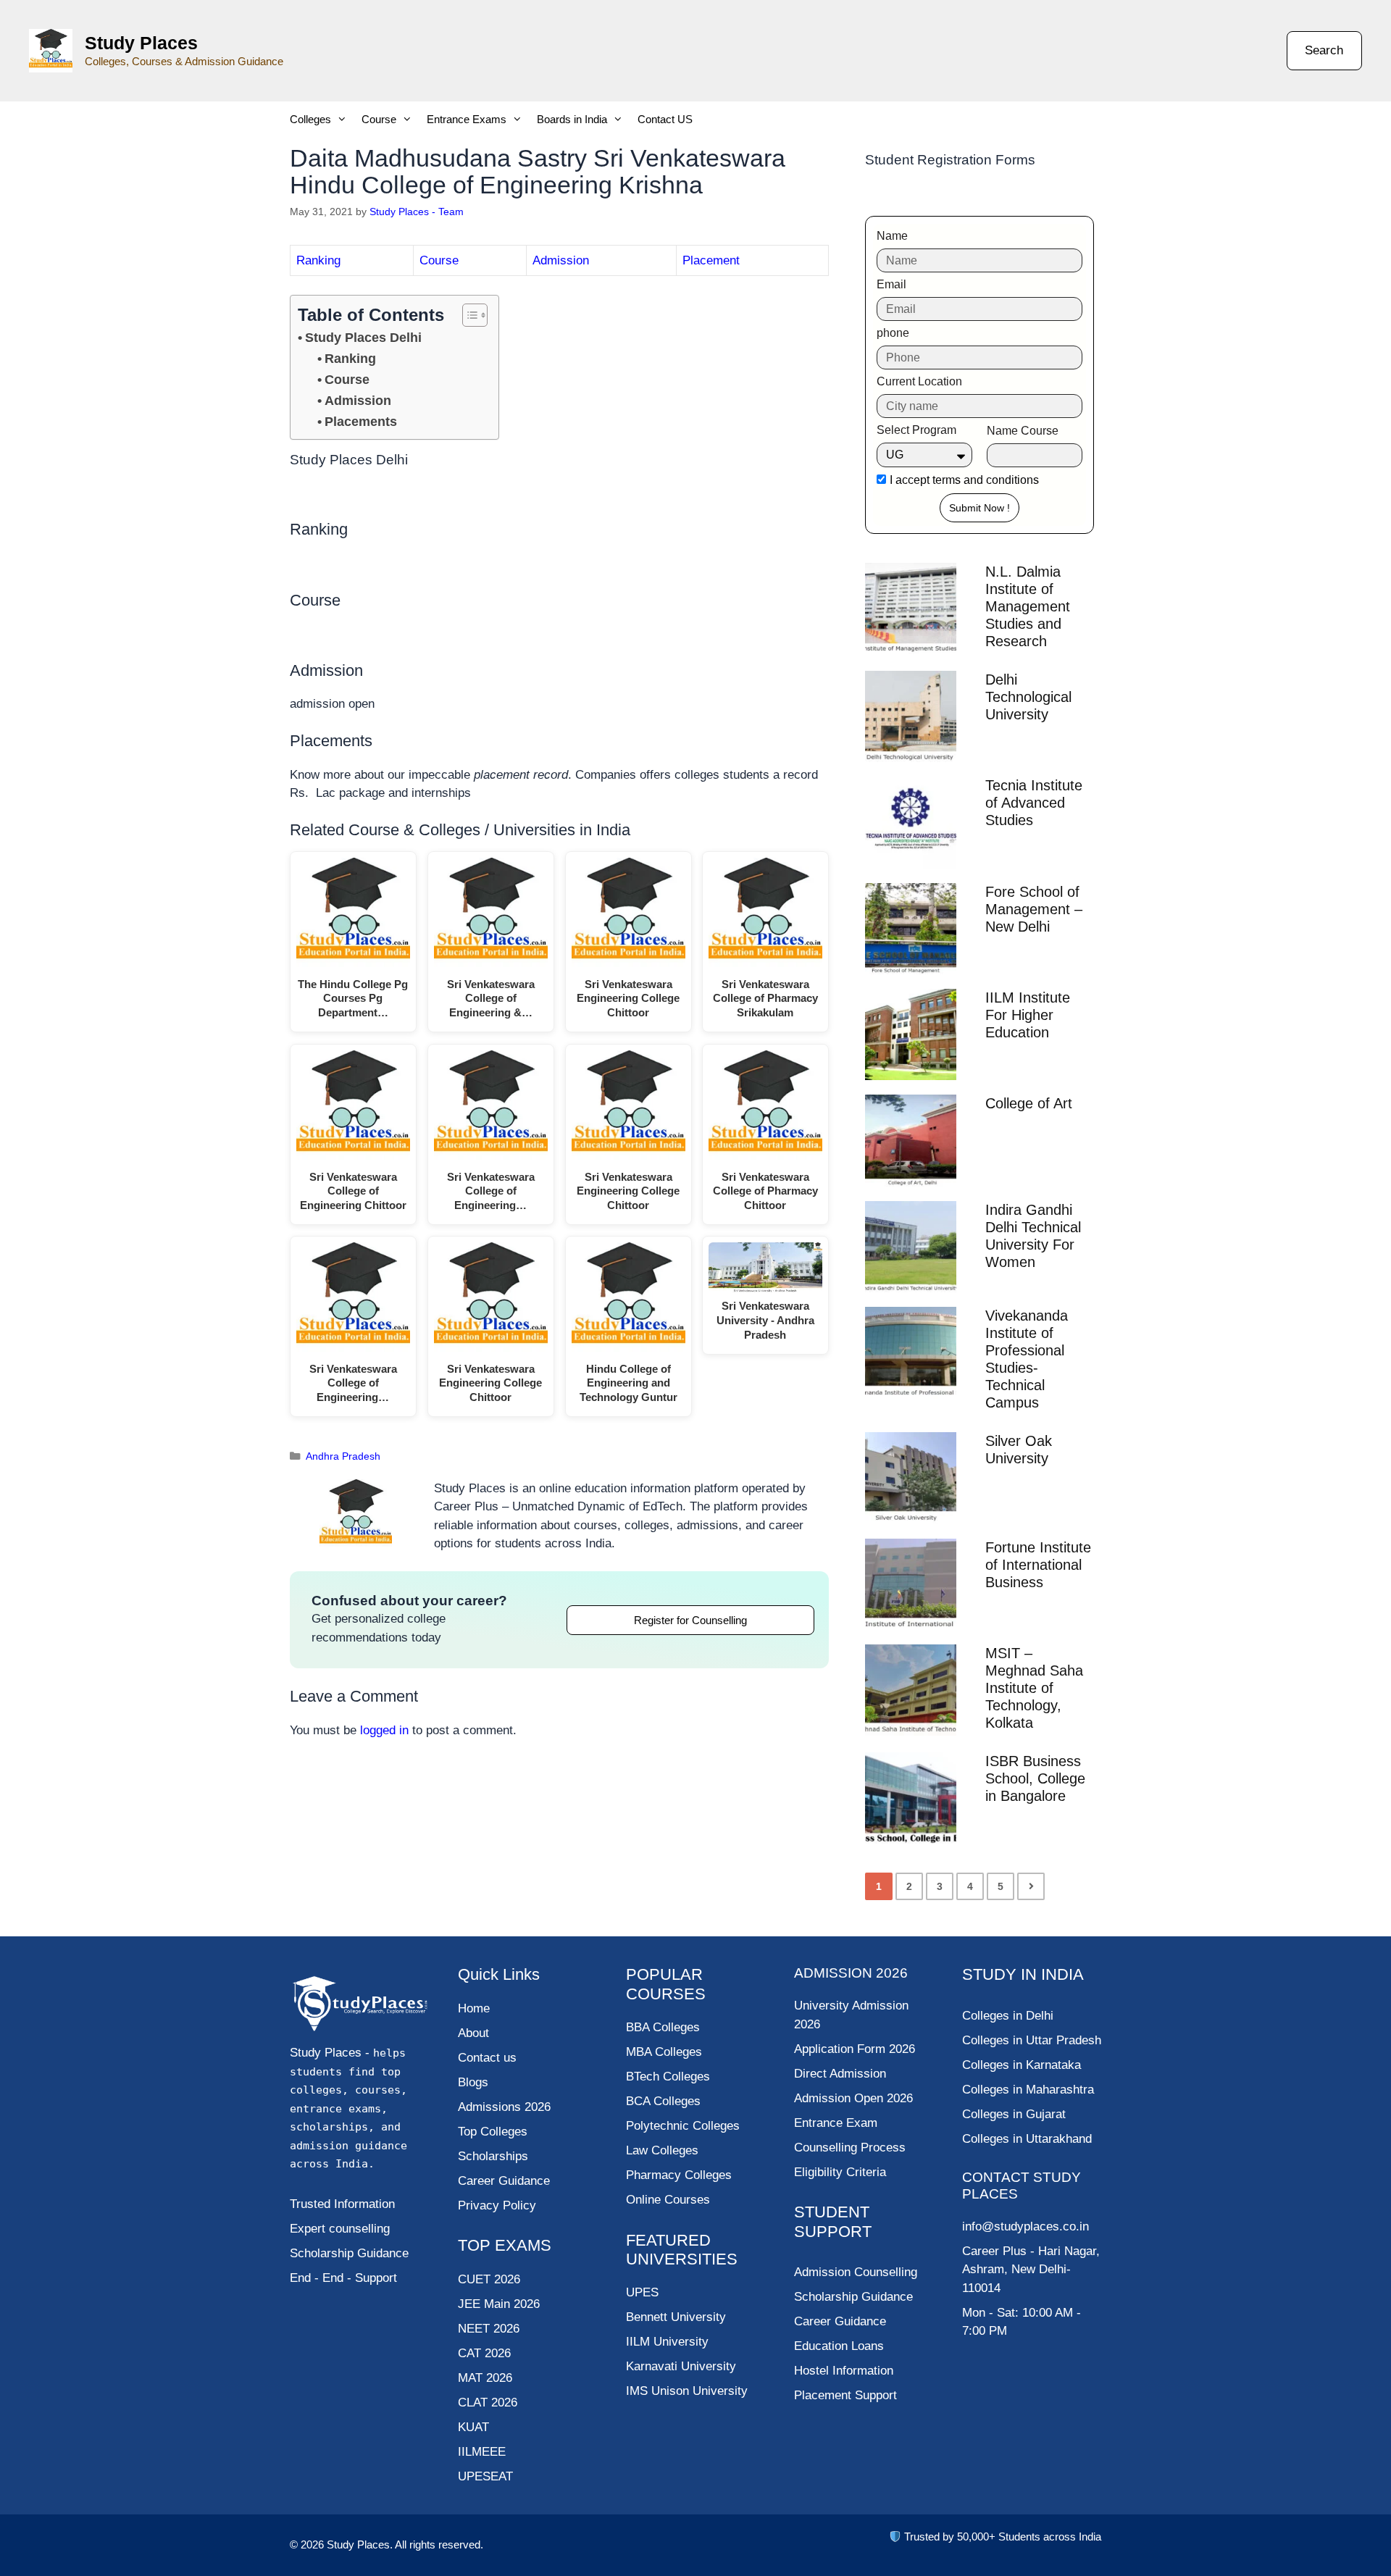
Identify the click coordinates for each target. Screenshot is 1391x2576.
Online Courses (668, 2200)
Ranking (318, 260)
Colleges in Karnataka (1022, 2065)
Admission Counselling (856, 2272)
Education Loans (839, 2346)
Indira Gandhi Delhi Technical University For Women (1033, 1236)
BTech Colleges (668, 2077)
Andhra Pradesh (343, 1456)
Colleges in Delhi (1008, 2016)
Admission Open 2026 (853, 2098)
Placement (711, 260)
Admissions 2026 (504, 2107)
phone (893, 333)
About (473, 2033)
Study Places (141, 43)
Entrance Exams (467, 119)
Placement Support (845, 2395)
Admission (561, 260)
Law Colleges (662, 2150)
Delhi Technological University (1028, 697)
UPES (642, 2292)
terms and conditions (986, 480)
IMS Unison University (687, 2391)
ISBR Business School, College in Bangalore (1035, 1778)
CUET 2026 (489, 2279)
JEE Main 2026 (499, 2304)
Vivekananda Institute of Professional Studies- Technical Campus (1027, 1359)
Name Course (1023, 431)
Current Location (919, 381)
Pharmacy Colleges (679, 2175)
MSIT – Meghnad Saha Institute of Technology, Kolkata (1034, 1688)
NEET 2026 (489, 2329)
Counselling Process (850, 2148)
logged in (384, 1730)
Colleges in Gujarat (1014, 2114)
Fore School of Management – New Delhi (1034, 909)
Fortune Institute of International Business (1038, 1565)
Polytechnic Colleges (683, 2126)
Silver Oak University (1019, 1450)
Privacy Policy (497, 2205)
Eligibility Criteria (840, 2172)
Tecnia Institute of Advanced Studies (1034, 803)
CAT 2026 (484, 2353)
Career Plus (994, 2251)
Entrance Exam (836, 2123)
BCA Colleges (663, 2101)
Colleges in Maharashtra (1028, 2090)
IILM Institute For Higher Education (1028, 1015)
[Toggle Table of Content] (468, 315)
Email (891, 284)
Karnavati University (681, 2366)
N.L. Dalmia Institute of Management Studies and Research (1028, 606)
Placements (361, 422)
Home (474, 2008)
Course (379, 119)
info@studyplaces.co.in (1026, 2226)
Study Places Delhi (363, 338)
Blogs (473, 2082)
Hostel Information (844, 2371)
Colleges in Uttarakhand (1027, 2139)
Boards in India (572, 119)
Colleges (310, 119)
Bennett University (676, 2317)
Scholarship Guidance (853, 2297)
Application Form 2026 (855, 2049)
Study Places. (361, 2544)
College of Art (1029, 1103)
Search (1324, 50)
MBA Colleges (664, 2052)
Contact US (665, 119)
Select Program (916, 430)
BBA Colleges (663, 2027)
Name (892, 236)
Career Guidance (840, 2321)
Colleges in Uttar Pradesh (1032, 2040)
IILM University (667, 2342)
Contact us (487, 2058)
